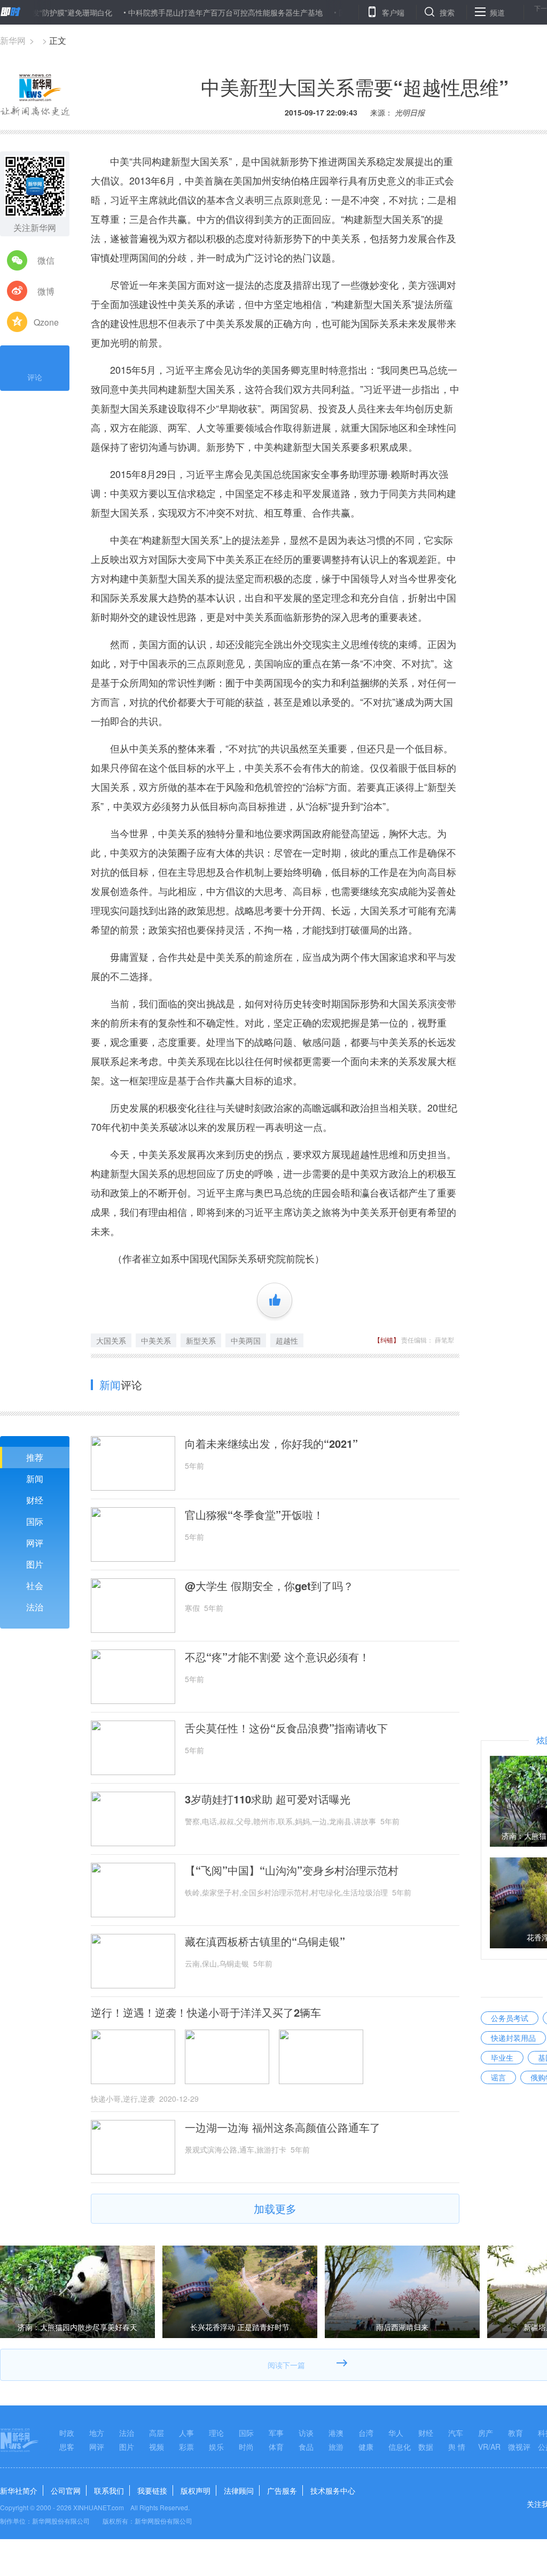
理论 (216, 2433)
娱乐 (216, 2447)
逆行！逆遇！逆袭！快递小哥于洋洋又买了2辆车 (206, 2012)
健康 (366, 2447)
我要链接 (152, 2490)
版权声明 (196, 2490)
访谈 (306, 2433)
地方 (97, 2433)
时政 (67, 2433)
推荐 (35, 1457)
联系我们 (109, 2490)
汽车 (456, 2433)
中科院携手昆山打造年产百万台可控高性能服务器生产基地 (182, 12)
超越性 (287, 1340)
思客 (67, 2447)
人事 (186, 2433)
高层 (157, 2433)
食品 (306, 2447)
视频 (157, 2447)
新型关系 (201, 1340)
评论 (35, 377)
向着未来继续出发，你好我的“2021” (271, 1444)
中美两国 (246, 1340)
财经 (35, 1500)
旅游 (336, 2447)
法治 (35, 1607)
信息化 (400, 2447)
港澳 (336, 2433)
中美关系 (156, 1340)
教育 (515, 2433)
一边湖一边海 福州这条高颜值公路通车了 (283, 2127)
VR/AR (489, 2447)
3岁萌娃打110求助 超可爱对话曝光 (268, 1799)
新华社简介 (19, 2490)
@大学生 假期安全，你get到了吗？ (269, 1586)
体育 (276, 2447)
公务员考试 (510, 2018)
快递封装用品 (513, 2038)
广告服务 (282, 2490)
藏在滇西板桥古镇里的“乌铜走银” (265, 1941)
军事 (276, 2433)
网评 (35, 1543)
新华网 (13, 40)
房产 (486, 2433)
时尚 (246, 2447)
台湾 (366, 2433)
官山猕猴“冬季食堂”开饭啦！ (254, 1515)
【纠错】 (387, 1340)
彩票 (186, 2447)
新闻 (35, 1479)
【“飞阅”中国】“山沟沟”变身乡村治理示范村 (292, 1870)
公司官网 (66, 2490)
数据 (426, 2447)
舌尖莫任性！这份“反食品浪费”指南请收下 (286, 1728)
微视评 (519, 2447)
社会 (35, 1586)
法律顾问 (239, 2490)
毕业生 (502, 2057)
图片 (35, 1564)
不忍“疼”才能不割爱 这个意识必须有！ (277, 1657)
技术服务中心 (333, 2490)
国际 (35, 1521)
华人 (396, 2433)
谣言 (498, 2077)
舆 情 (457, 2447)
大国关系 (111, 1340)
